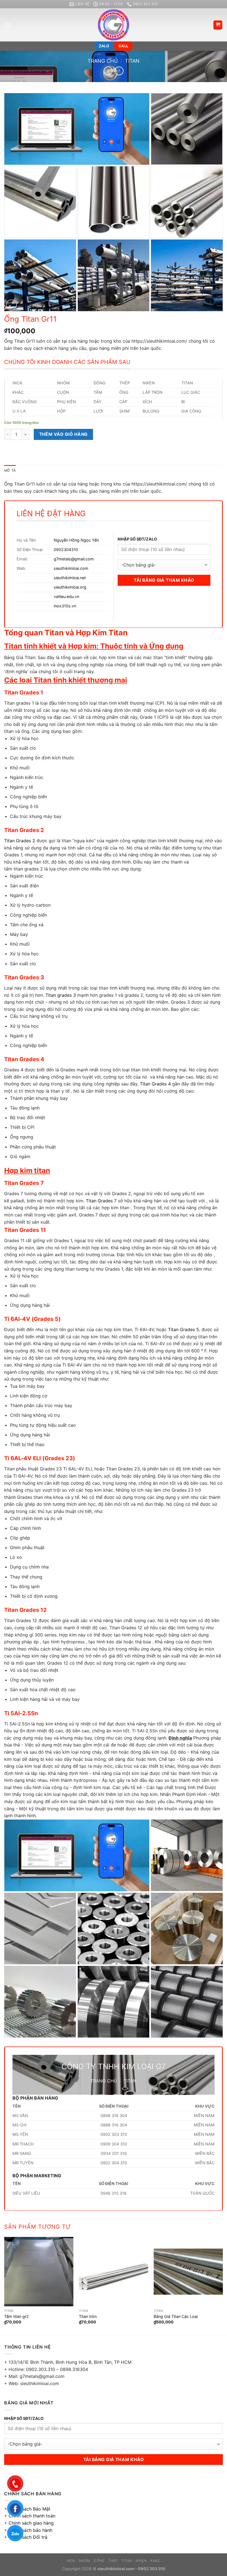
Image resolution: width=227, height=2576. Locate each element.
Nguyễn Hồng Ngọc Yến (76, 540)
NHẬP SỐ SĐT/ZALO (137, 539)
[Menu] (7, 25)
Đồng (99, 2561)
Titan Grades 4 (155, 1084)
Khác (155, 2561)
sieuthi (60, 578)
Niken (141, 2561)
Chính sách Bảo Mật (29, 2509)
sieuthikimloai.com (71, 568)
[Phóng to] (11, 305)
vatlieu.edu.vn (66, 596)
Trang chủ (103, 61)
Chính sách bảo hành (30, 2530)
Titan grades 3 (61, 995)
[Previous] (4, 2285)
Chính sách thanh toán (32, 2516)
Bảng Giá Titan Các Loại (176, 2316)
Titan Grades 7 (101, 1201)
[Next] (223, 2285)
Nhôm (84, 2561)
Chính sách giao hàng (31, 2523)
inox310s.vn (65, 606)
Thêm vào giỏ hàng (64, 434)
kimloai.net (76, 578)
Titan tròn (88, 2316)
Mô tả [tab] (10, 470)
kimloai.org (76, 587)
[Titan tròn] (114, 2271)
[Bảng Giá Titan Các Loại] (188, 2271)
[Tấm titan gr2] (39, 2271)
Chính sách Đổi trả (28, 2537)
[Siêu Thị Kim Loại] (114, 25)
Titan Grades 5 (184, 1329)
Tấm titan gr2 (16, 2316)
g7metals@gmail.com (74, 559)
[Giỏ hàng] (218, 25)
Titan (132, 61)
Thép (113, 2561)
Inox (71, 2561)
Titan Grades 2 (20, 841)
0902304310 (66, 549)
